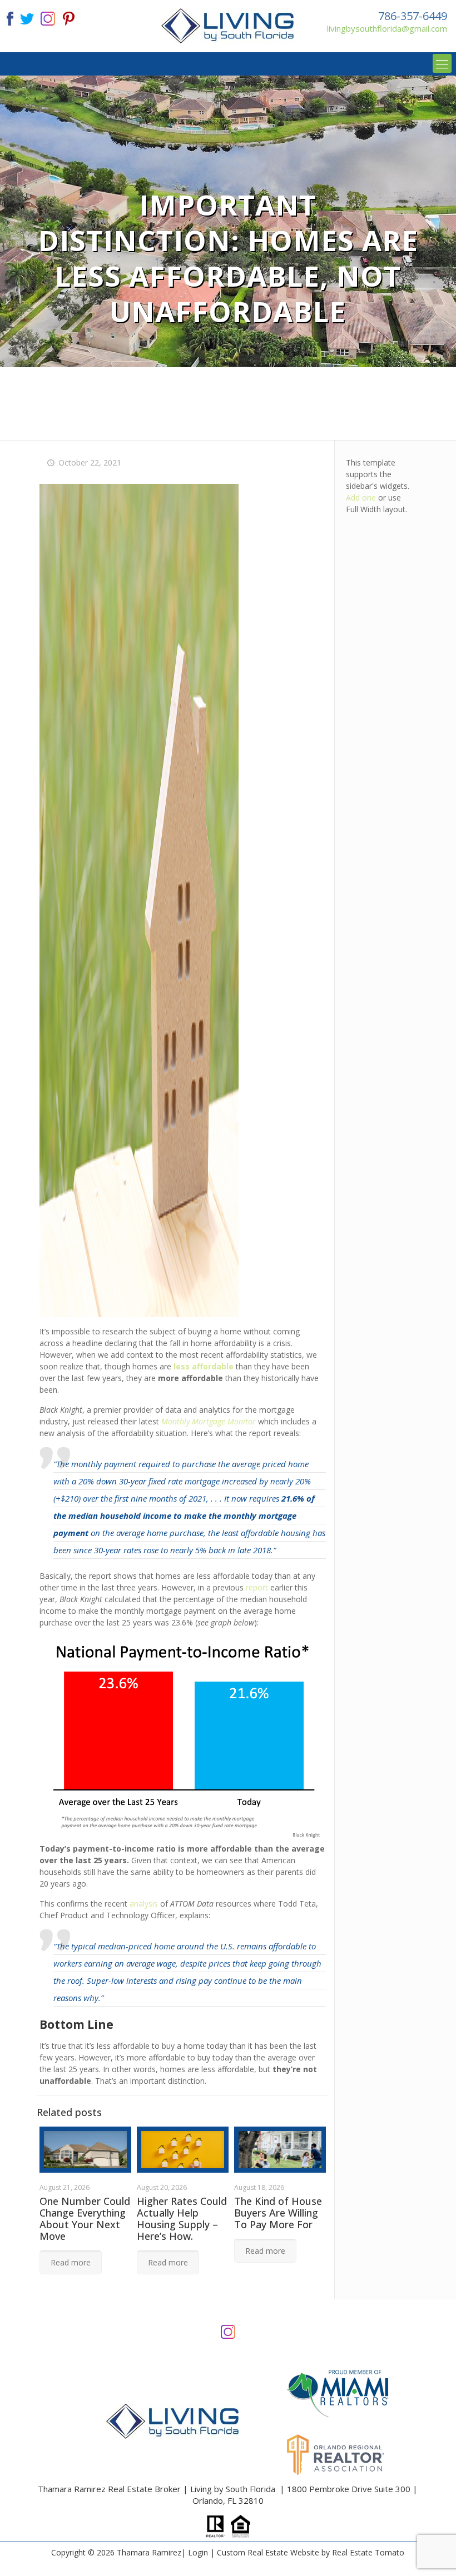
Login (198, 2552)
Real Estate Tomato (368, 2552)
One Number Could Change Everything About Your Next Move (85, 2219)
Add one (361, 497)
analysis (144, 1904)
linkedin (48, 17)
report (257, 1587)
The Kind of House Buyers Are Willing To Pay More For (278, 2213)
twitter (27, 17)
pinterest (69, 17)
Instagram (228, 2331)
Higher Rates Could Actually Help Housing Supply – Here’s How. (182, 2219)
